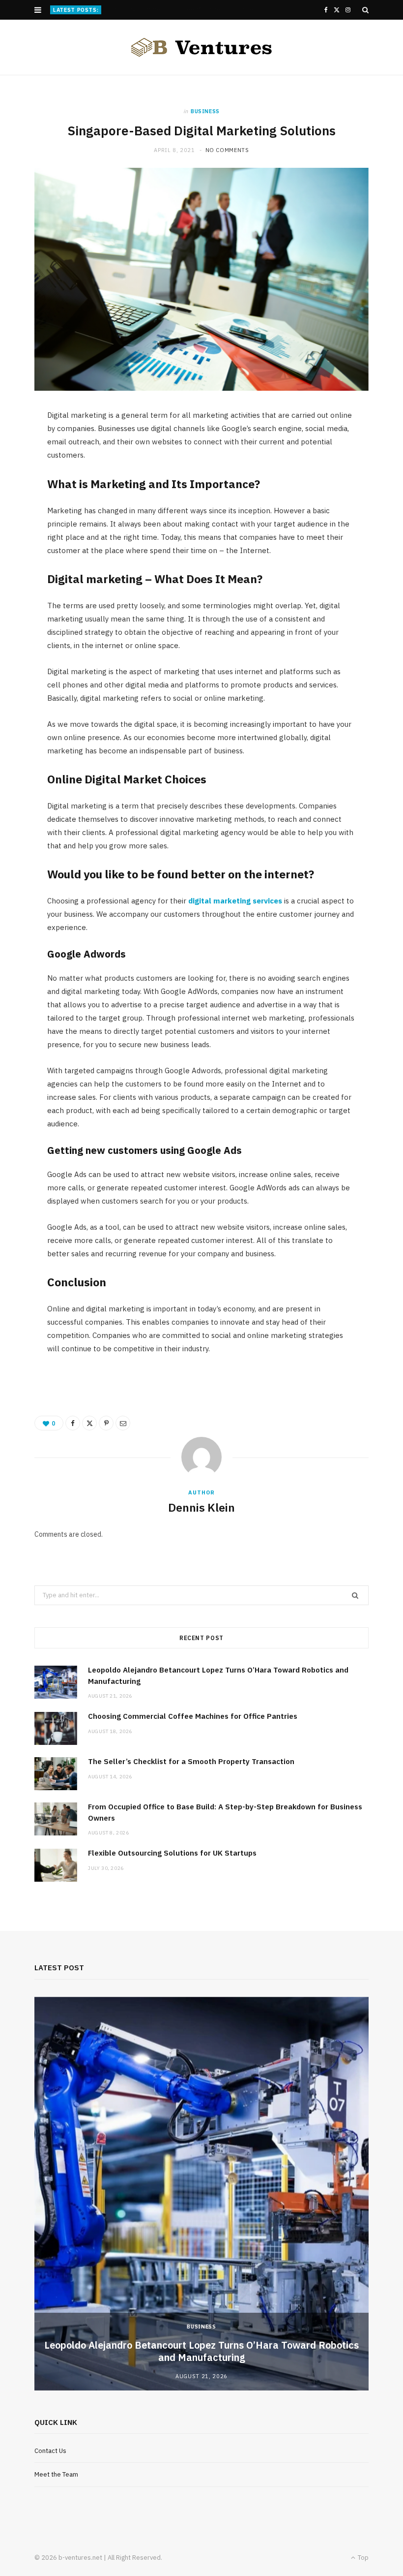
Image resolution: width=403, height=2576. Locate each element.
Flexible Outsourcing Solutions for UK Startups (172, 1853)
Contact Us (50, 2451)
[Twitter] (89, 1423)
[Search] (365, 10)
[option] (201, 2194)
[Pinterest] (106, 1423)
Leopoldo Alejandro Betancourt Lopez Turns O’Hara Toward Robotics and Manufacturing (201, 2351)
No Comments (227, 150)
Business (205, 111)
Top (362, 2558)
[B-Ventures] (201, 47)
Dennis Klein (201, 1507)
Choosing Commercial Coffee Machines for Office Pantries (190, 9)
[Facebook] (73, 1423)
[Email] (123, 1423)
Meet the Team (56, 2474)
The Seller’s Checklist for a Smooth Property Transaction (191, 1761)
